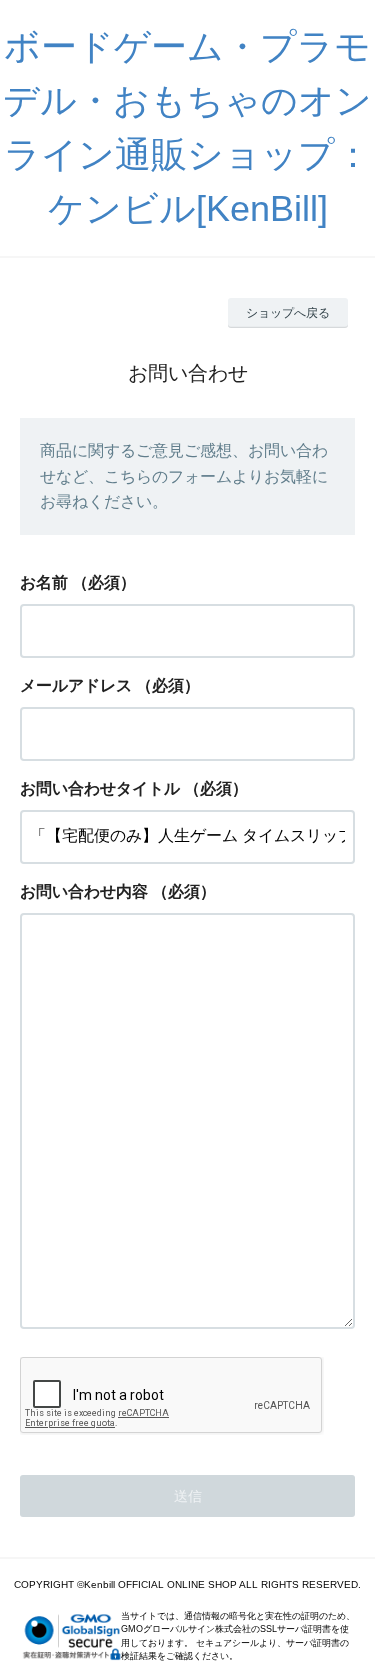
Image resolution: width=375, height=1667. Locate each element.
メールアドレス (76, 685)
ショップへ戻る (288, 313)
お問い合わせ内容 (84, 891)
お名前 (44, 582)
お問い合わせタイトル (100, 788)
